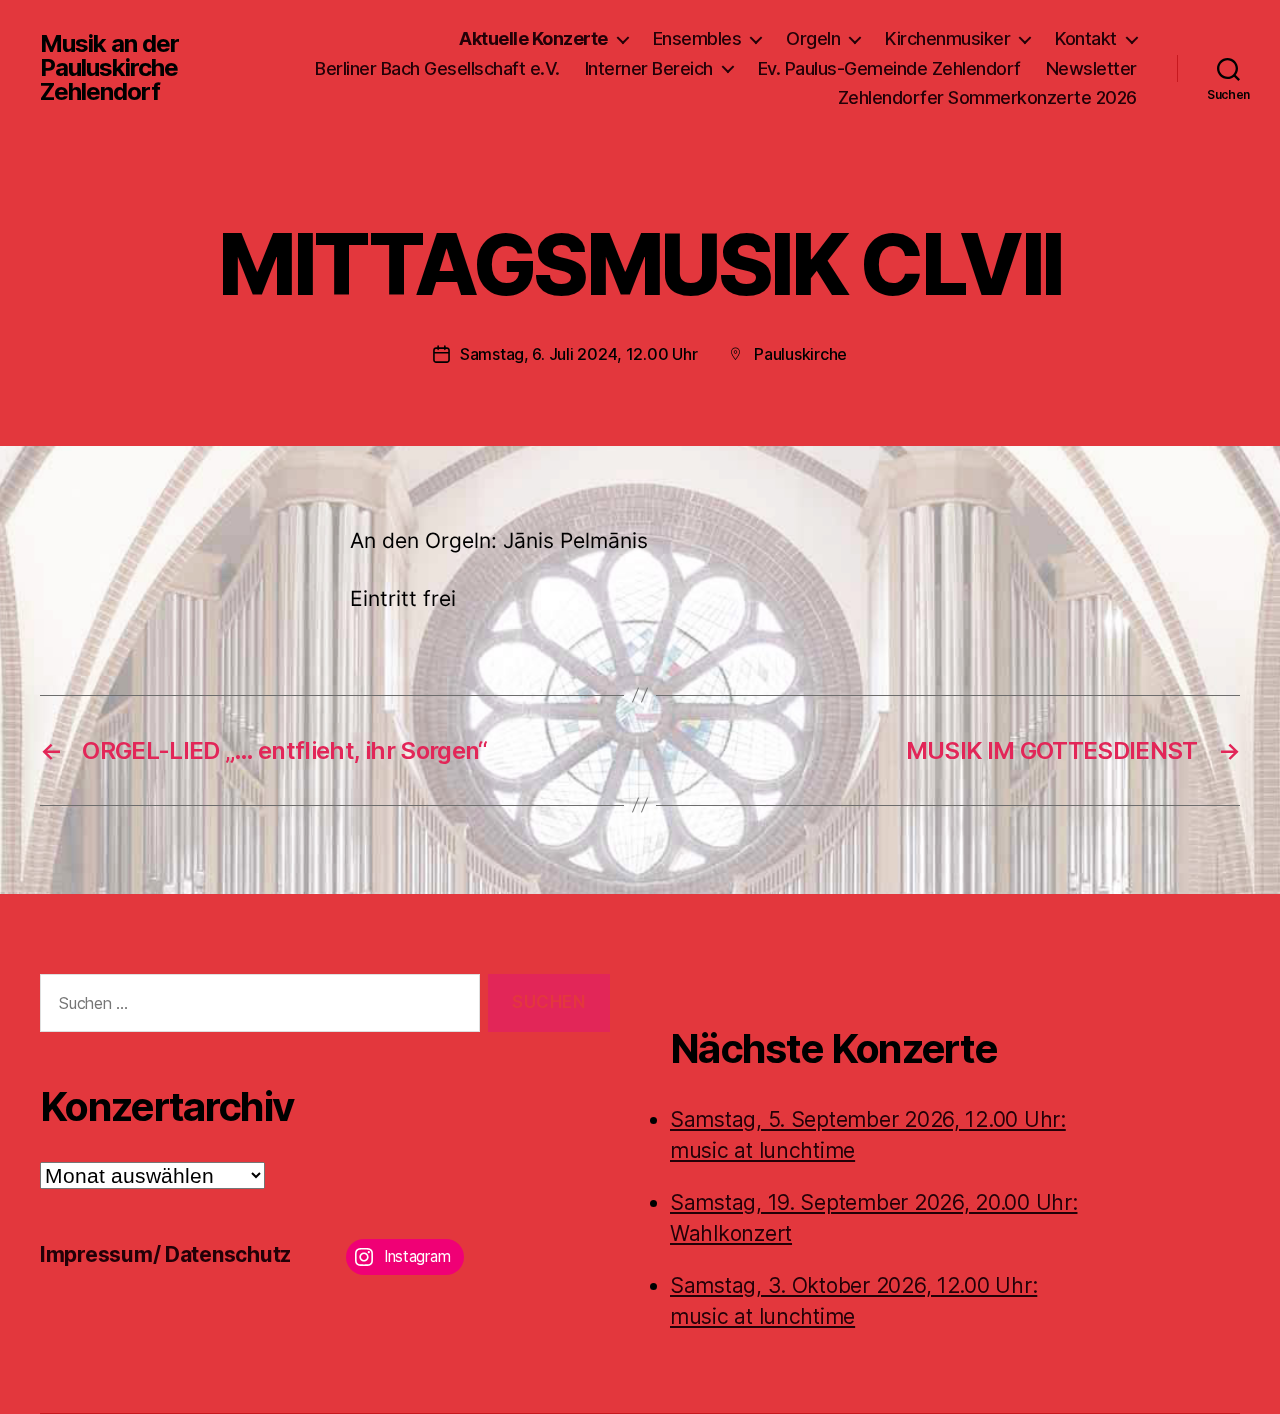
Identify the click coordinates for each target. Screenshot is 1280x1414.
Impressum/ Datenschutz (165, 1254)
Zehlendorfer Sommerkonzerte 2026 (987, 97)
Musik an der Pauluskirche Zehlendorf (109, 68)
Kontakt (1086, 38)
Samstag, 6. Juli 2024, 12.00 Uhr (578, 354)
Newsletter (1091, 68)
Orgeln (813, 38)
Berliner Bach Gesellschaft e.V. (437, 68)
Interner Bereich (649, 68)
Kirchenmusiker (947, 38)
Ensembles (697, 38)
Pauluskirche (800, 354)
